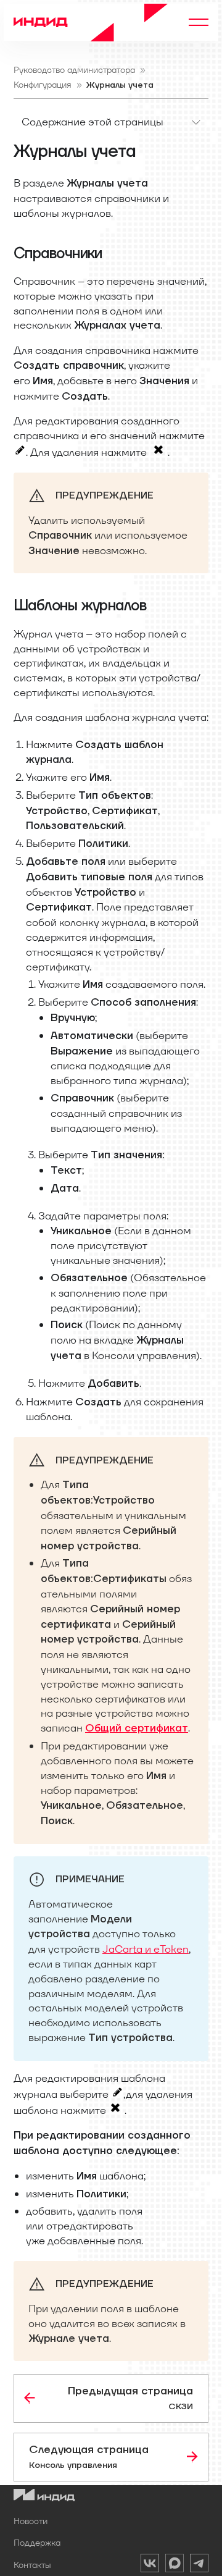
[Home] (91, 22)
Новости (31, 2521)
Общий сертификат (137, 1728)
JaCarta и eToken (146, 1949)
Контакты (32, 2565)
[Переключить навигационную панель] (199, 22)
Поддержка (37, 2543)
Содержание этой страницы (92, 122)
